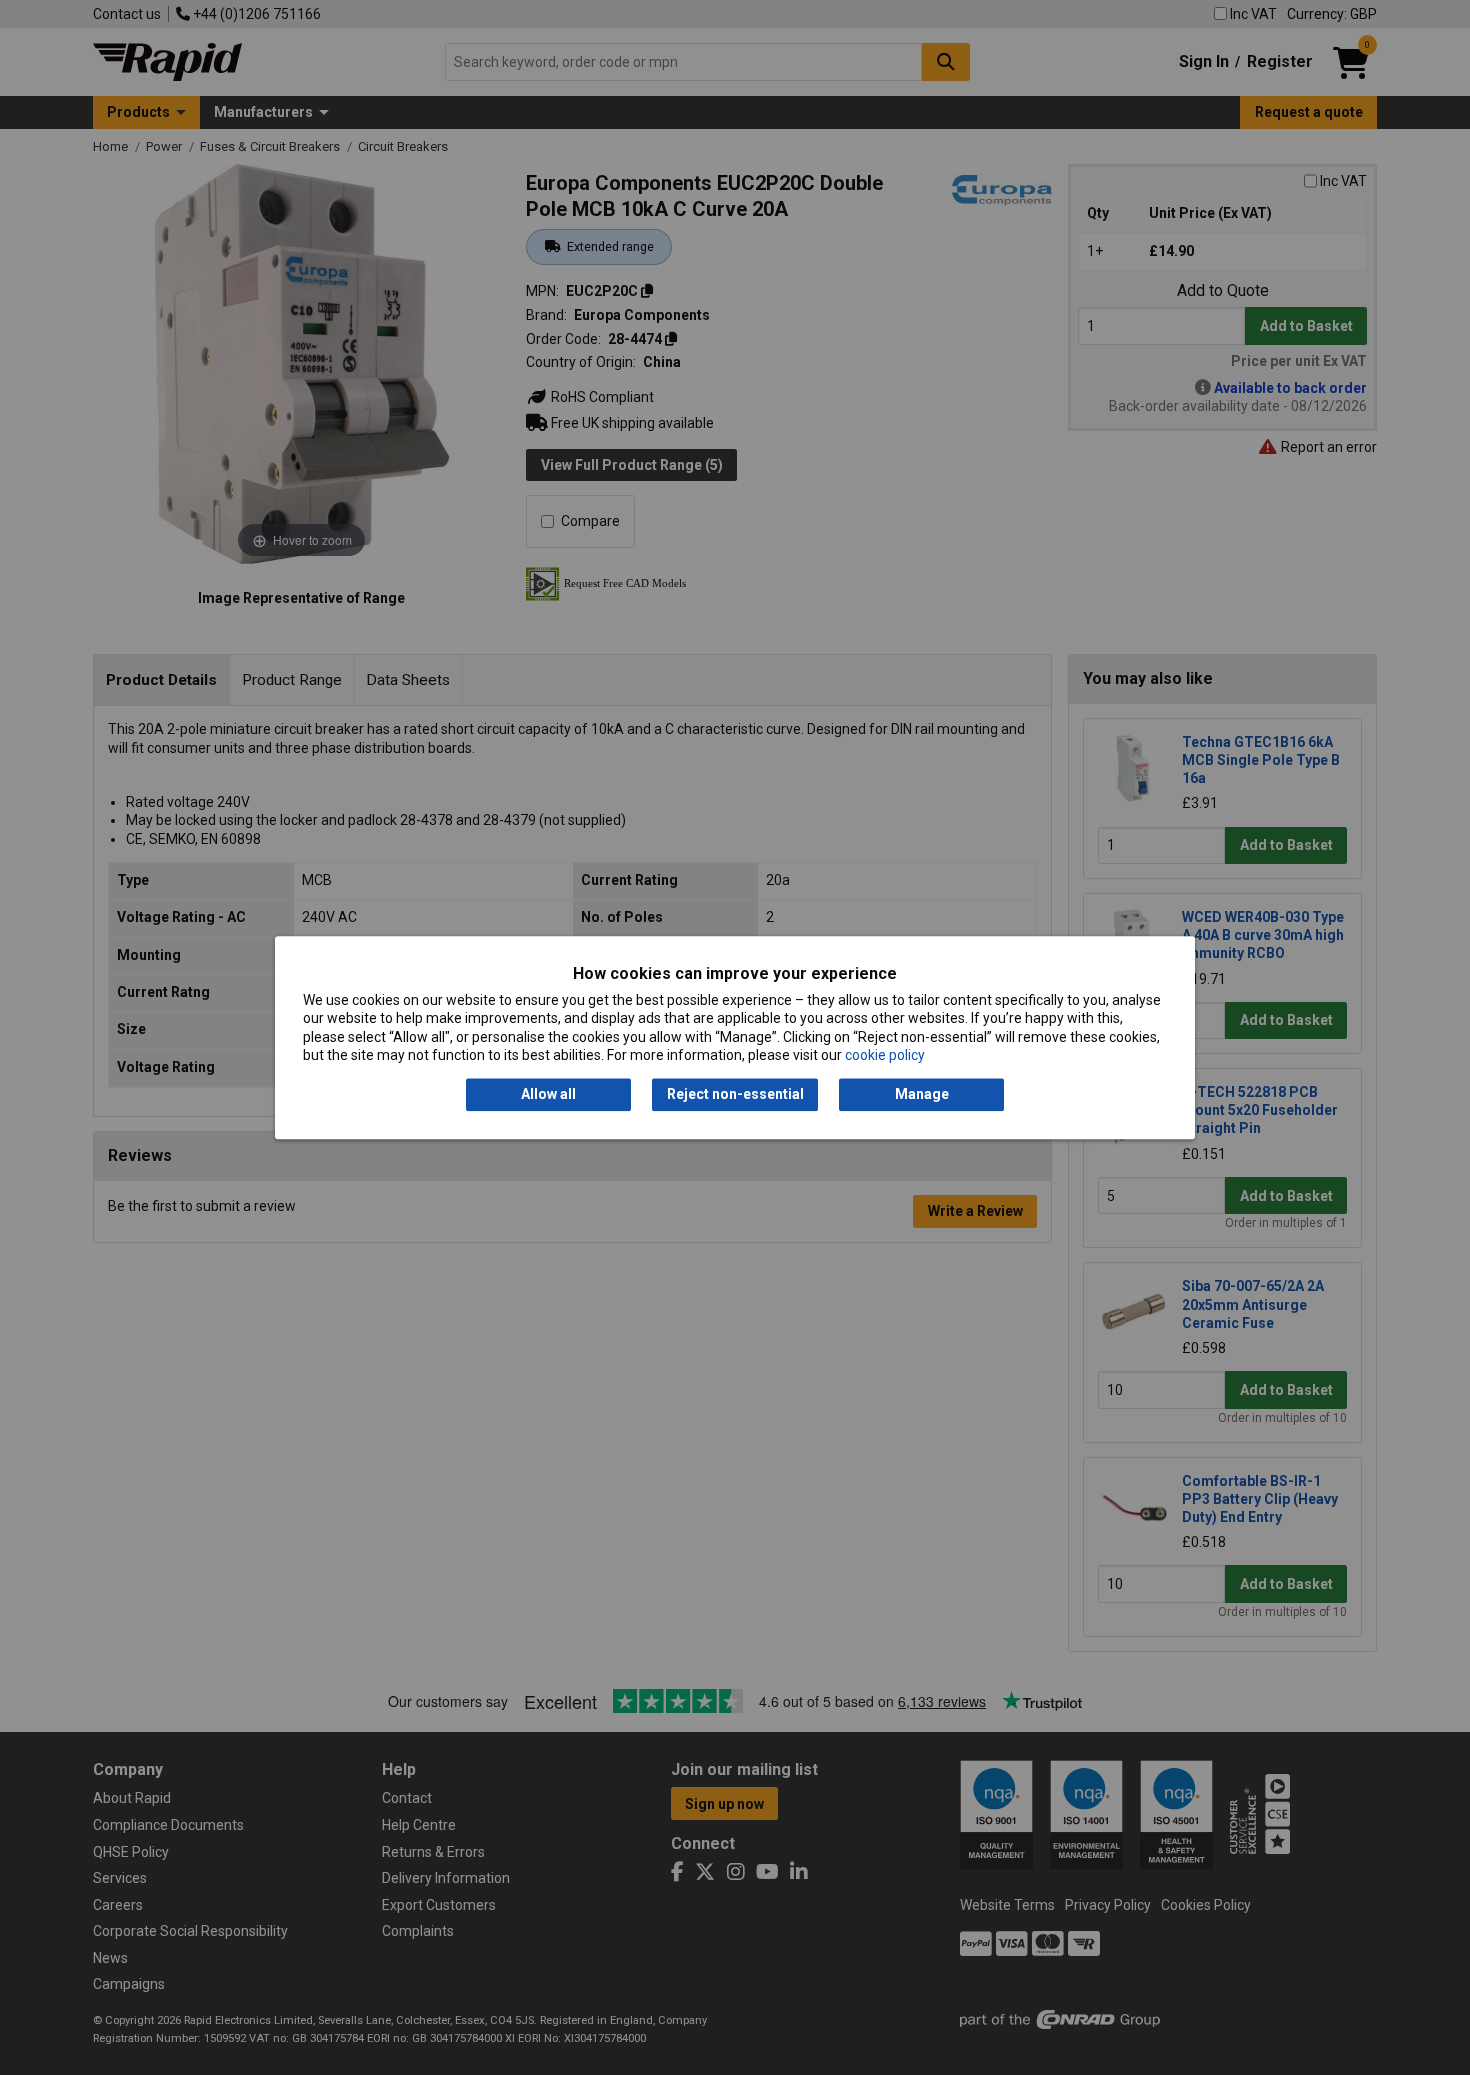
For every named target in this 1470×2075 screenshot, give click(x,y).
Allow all (548, 1095)
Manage (922, 1095)
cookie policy (885, 1055)
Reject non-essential (735, 1095)
